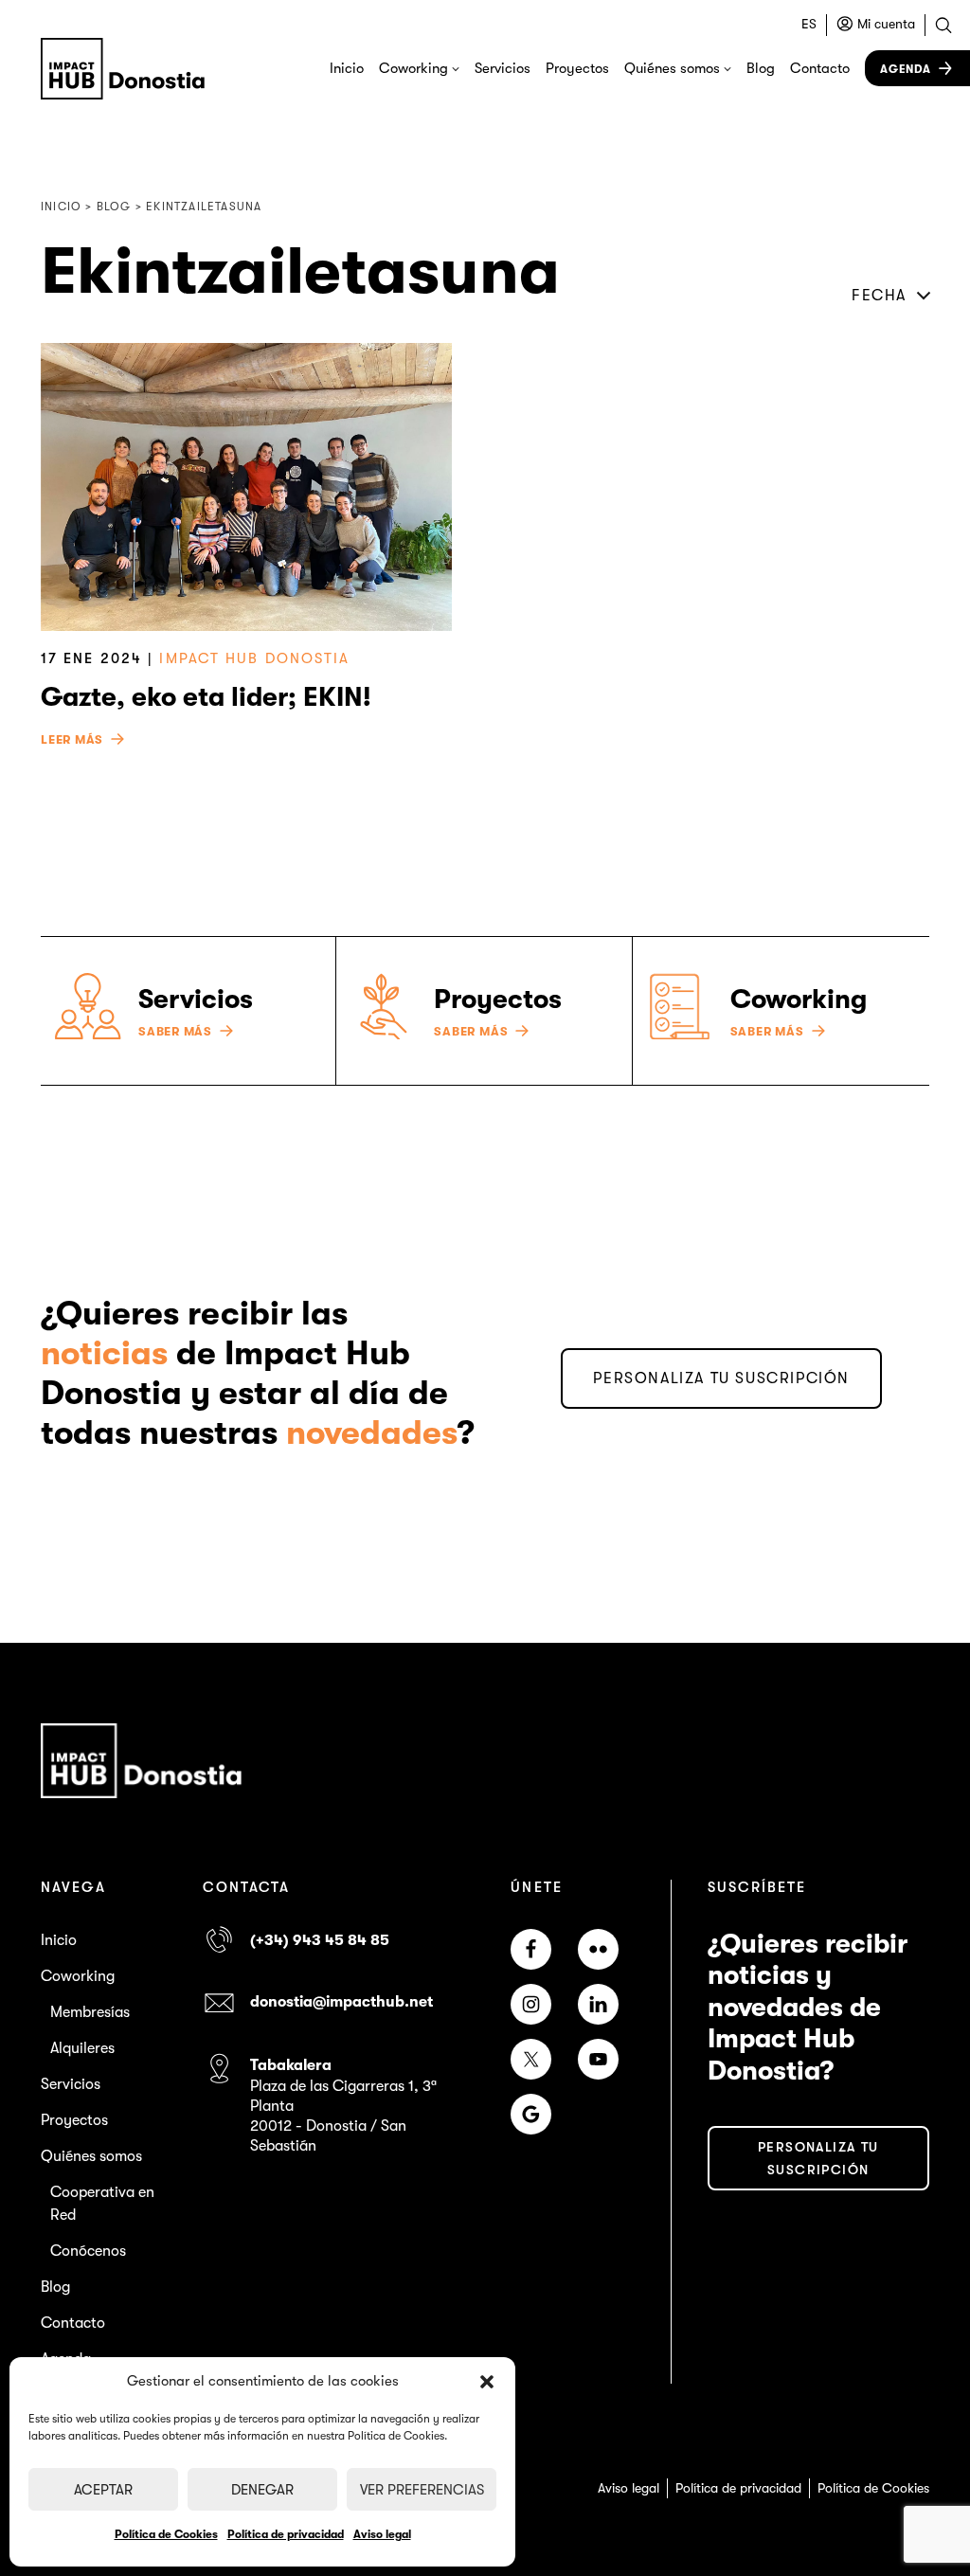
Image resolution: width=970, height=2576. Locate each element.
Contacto (820, 68)
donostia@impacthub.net (341, 2002)
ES (809, 24)
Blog (761, 68)
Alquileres (82, 2048)
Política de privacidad (286, 2534)
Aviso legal (382, 2534)
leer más (72, 740)
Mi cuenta (886, 24)
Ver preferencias (422, 2490)
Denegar (262, 2490)
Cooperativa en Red (102, 2204)
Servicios (503, 68)
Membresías (90, 2012)
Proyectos (577, 68)
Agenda (906, 69)
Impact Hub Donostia (254, 658)
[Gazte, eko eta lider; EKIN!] (246, 487)
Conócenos (88, 2251)
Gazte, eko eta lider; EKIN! (206, 697)
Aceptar (103, 2490)
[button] (487, 2382)
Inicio (347, 68)
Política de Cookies (166, 2534)
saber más (175, 1032)
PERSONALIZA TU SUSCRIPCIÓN (721, 1378)
